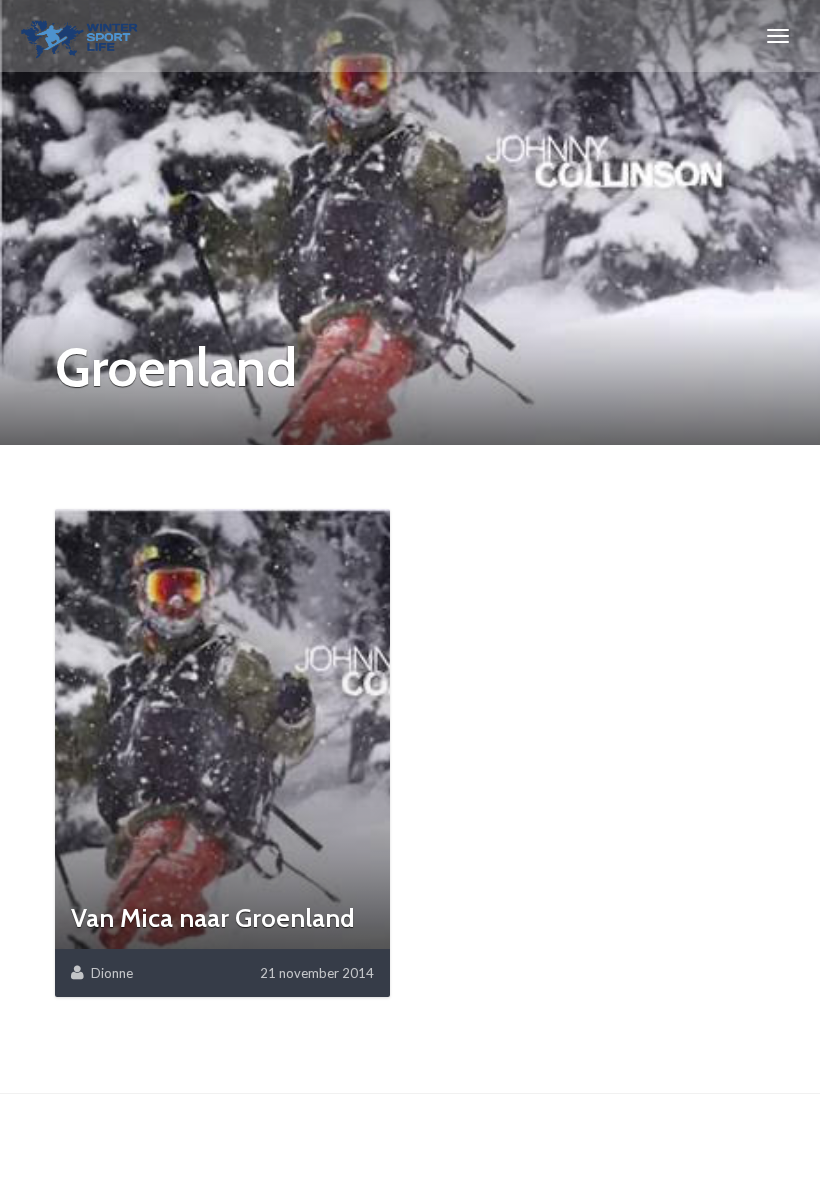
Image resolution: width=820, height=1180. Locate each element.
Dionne (112, 973)
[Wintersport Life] (79, 36)
